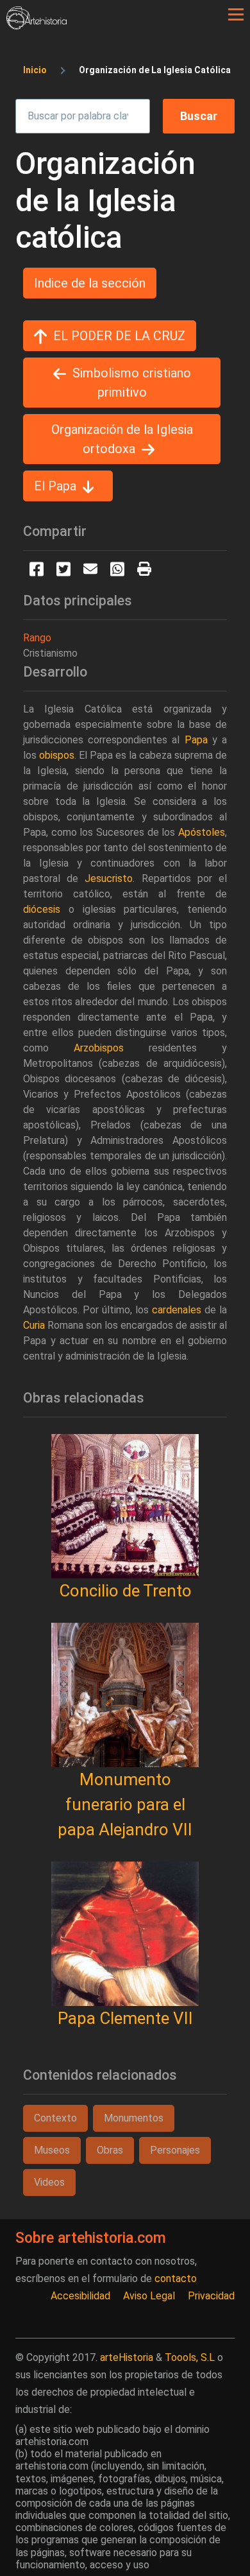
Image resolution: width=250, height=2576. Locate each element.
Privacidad (211, 2296)
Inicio (35, 70)
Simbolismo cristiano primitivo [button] (132, 383)
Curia (34, 1325)
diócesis (42, 909)
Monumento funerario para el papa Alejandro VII (125, 1804)
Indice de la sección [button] (90, 283)
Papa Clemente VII (125, 2018)
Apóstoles (202, 832)
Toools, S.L (190, 2357)
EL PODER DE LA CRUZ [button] (119, 336)
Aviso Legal (149, 2296)
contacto (176, 2278)
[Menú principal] (236, 15)
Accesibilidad (80, 2296)
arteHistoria (127, 2357)
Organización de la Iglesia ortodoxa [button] (122, 439)
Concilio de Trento (125, 1591)
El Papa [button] (55, 486)
